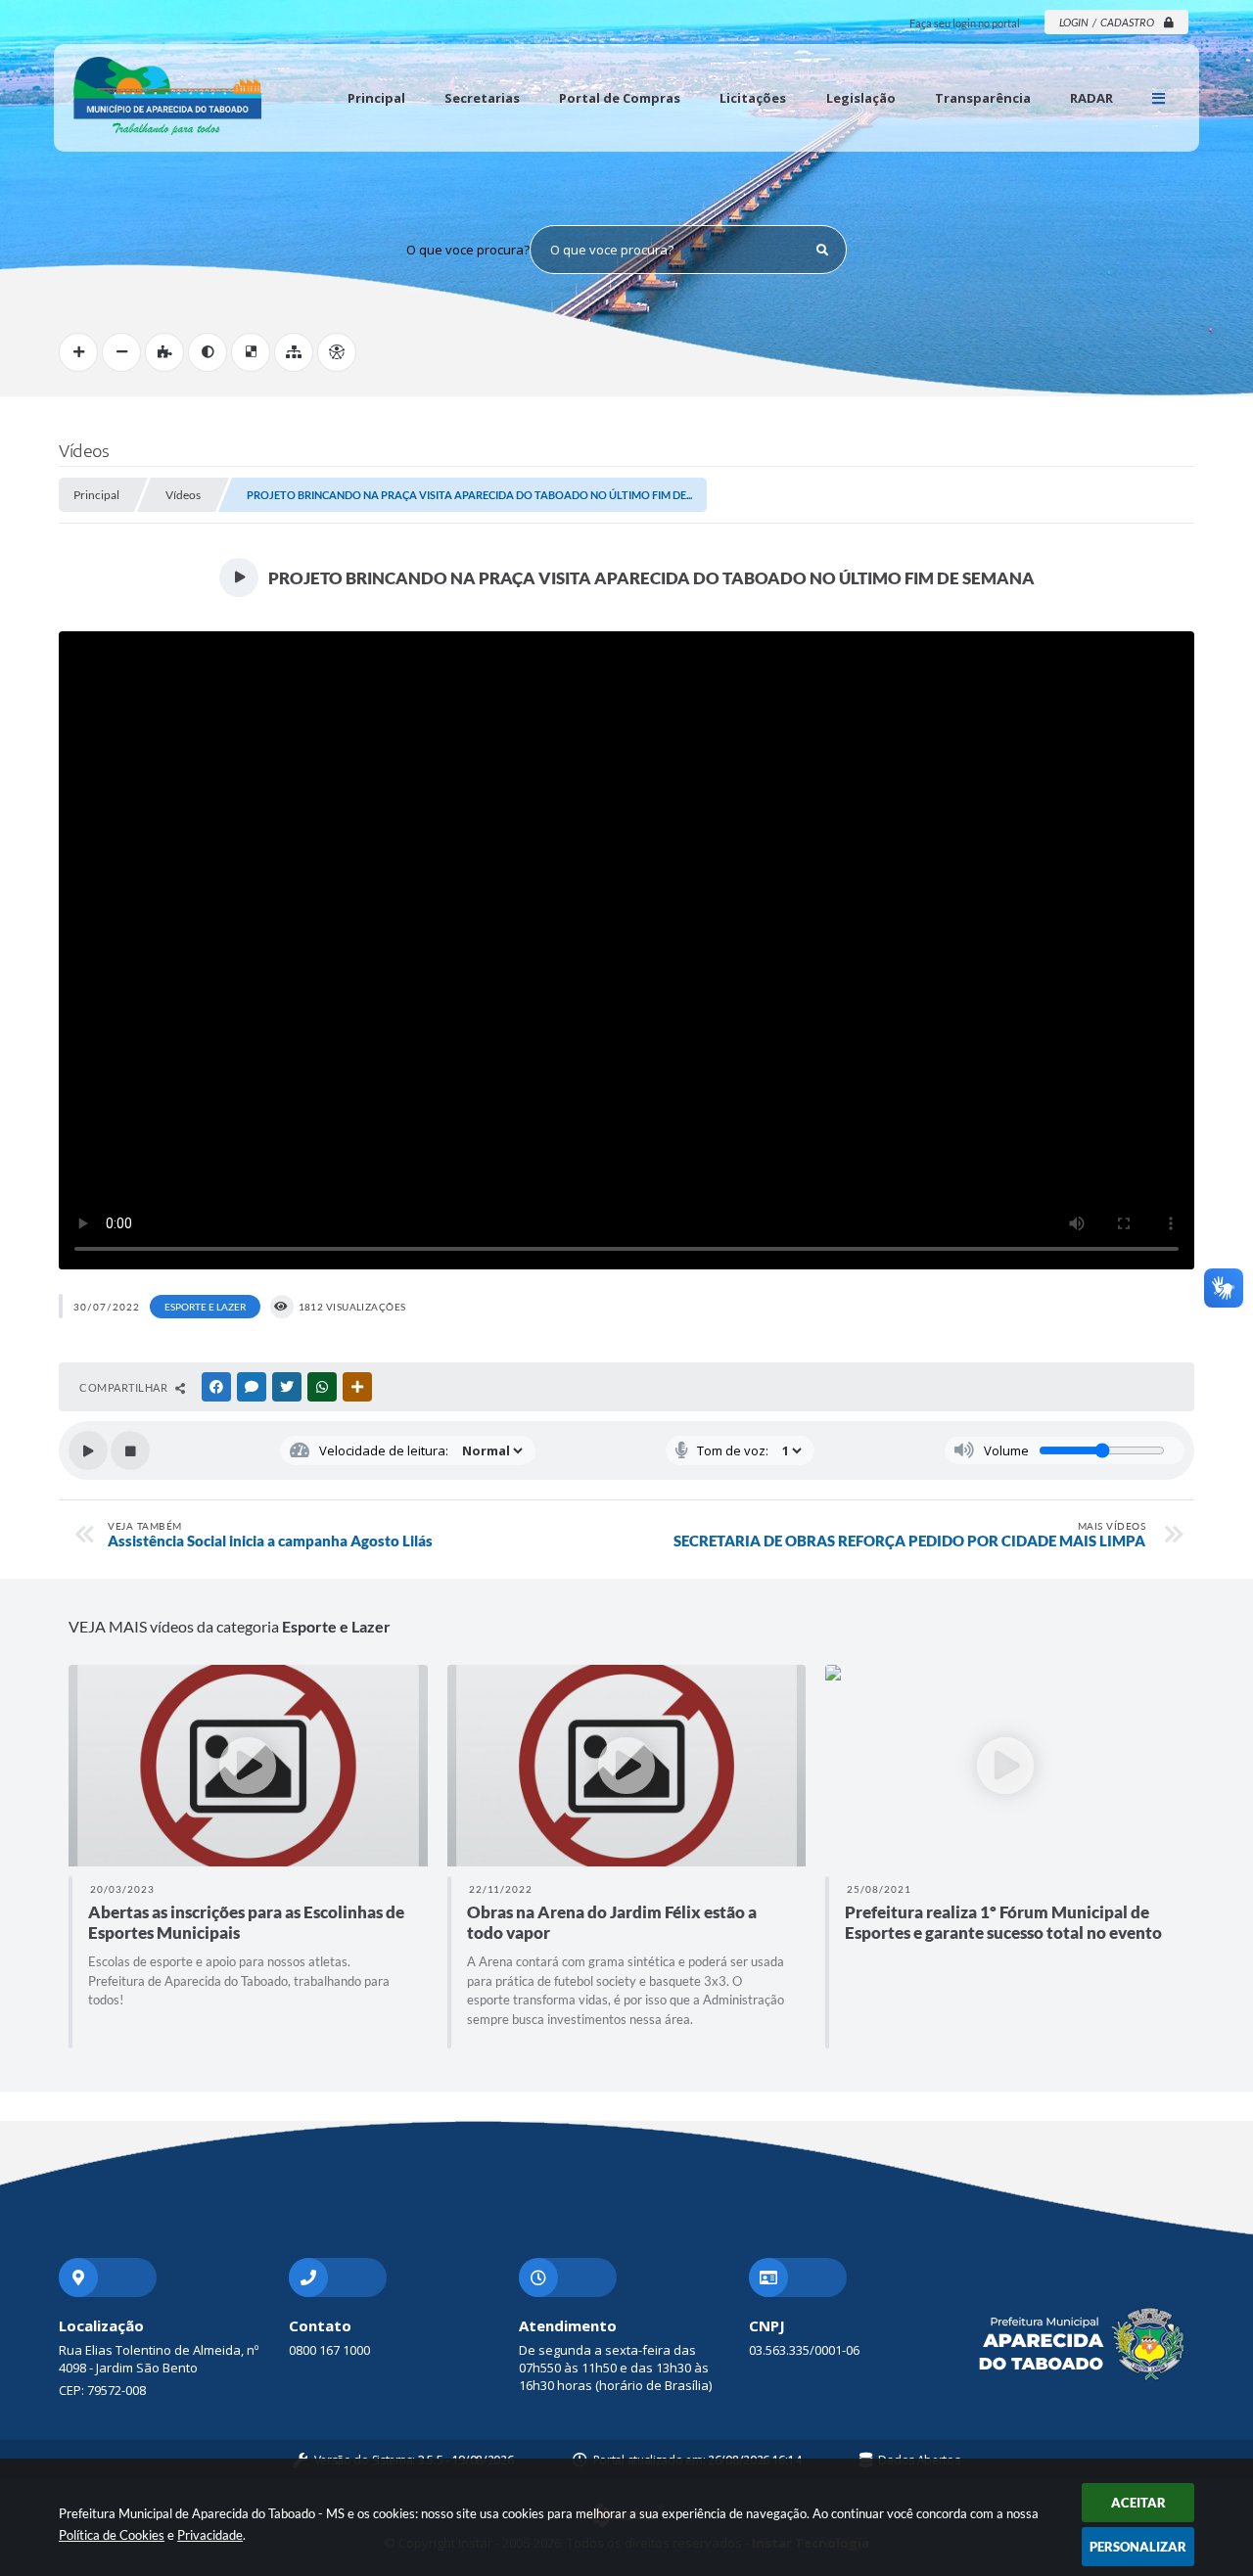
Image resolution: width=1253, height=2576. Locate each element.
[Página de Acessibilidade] (337, 352)
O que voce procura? (468, 250)
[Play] (88, 1450)
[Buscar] (822, 250)
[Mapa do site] (294, 352)
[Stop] (130, 1450)
